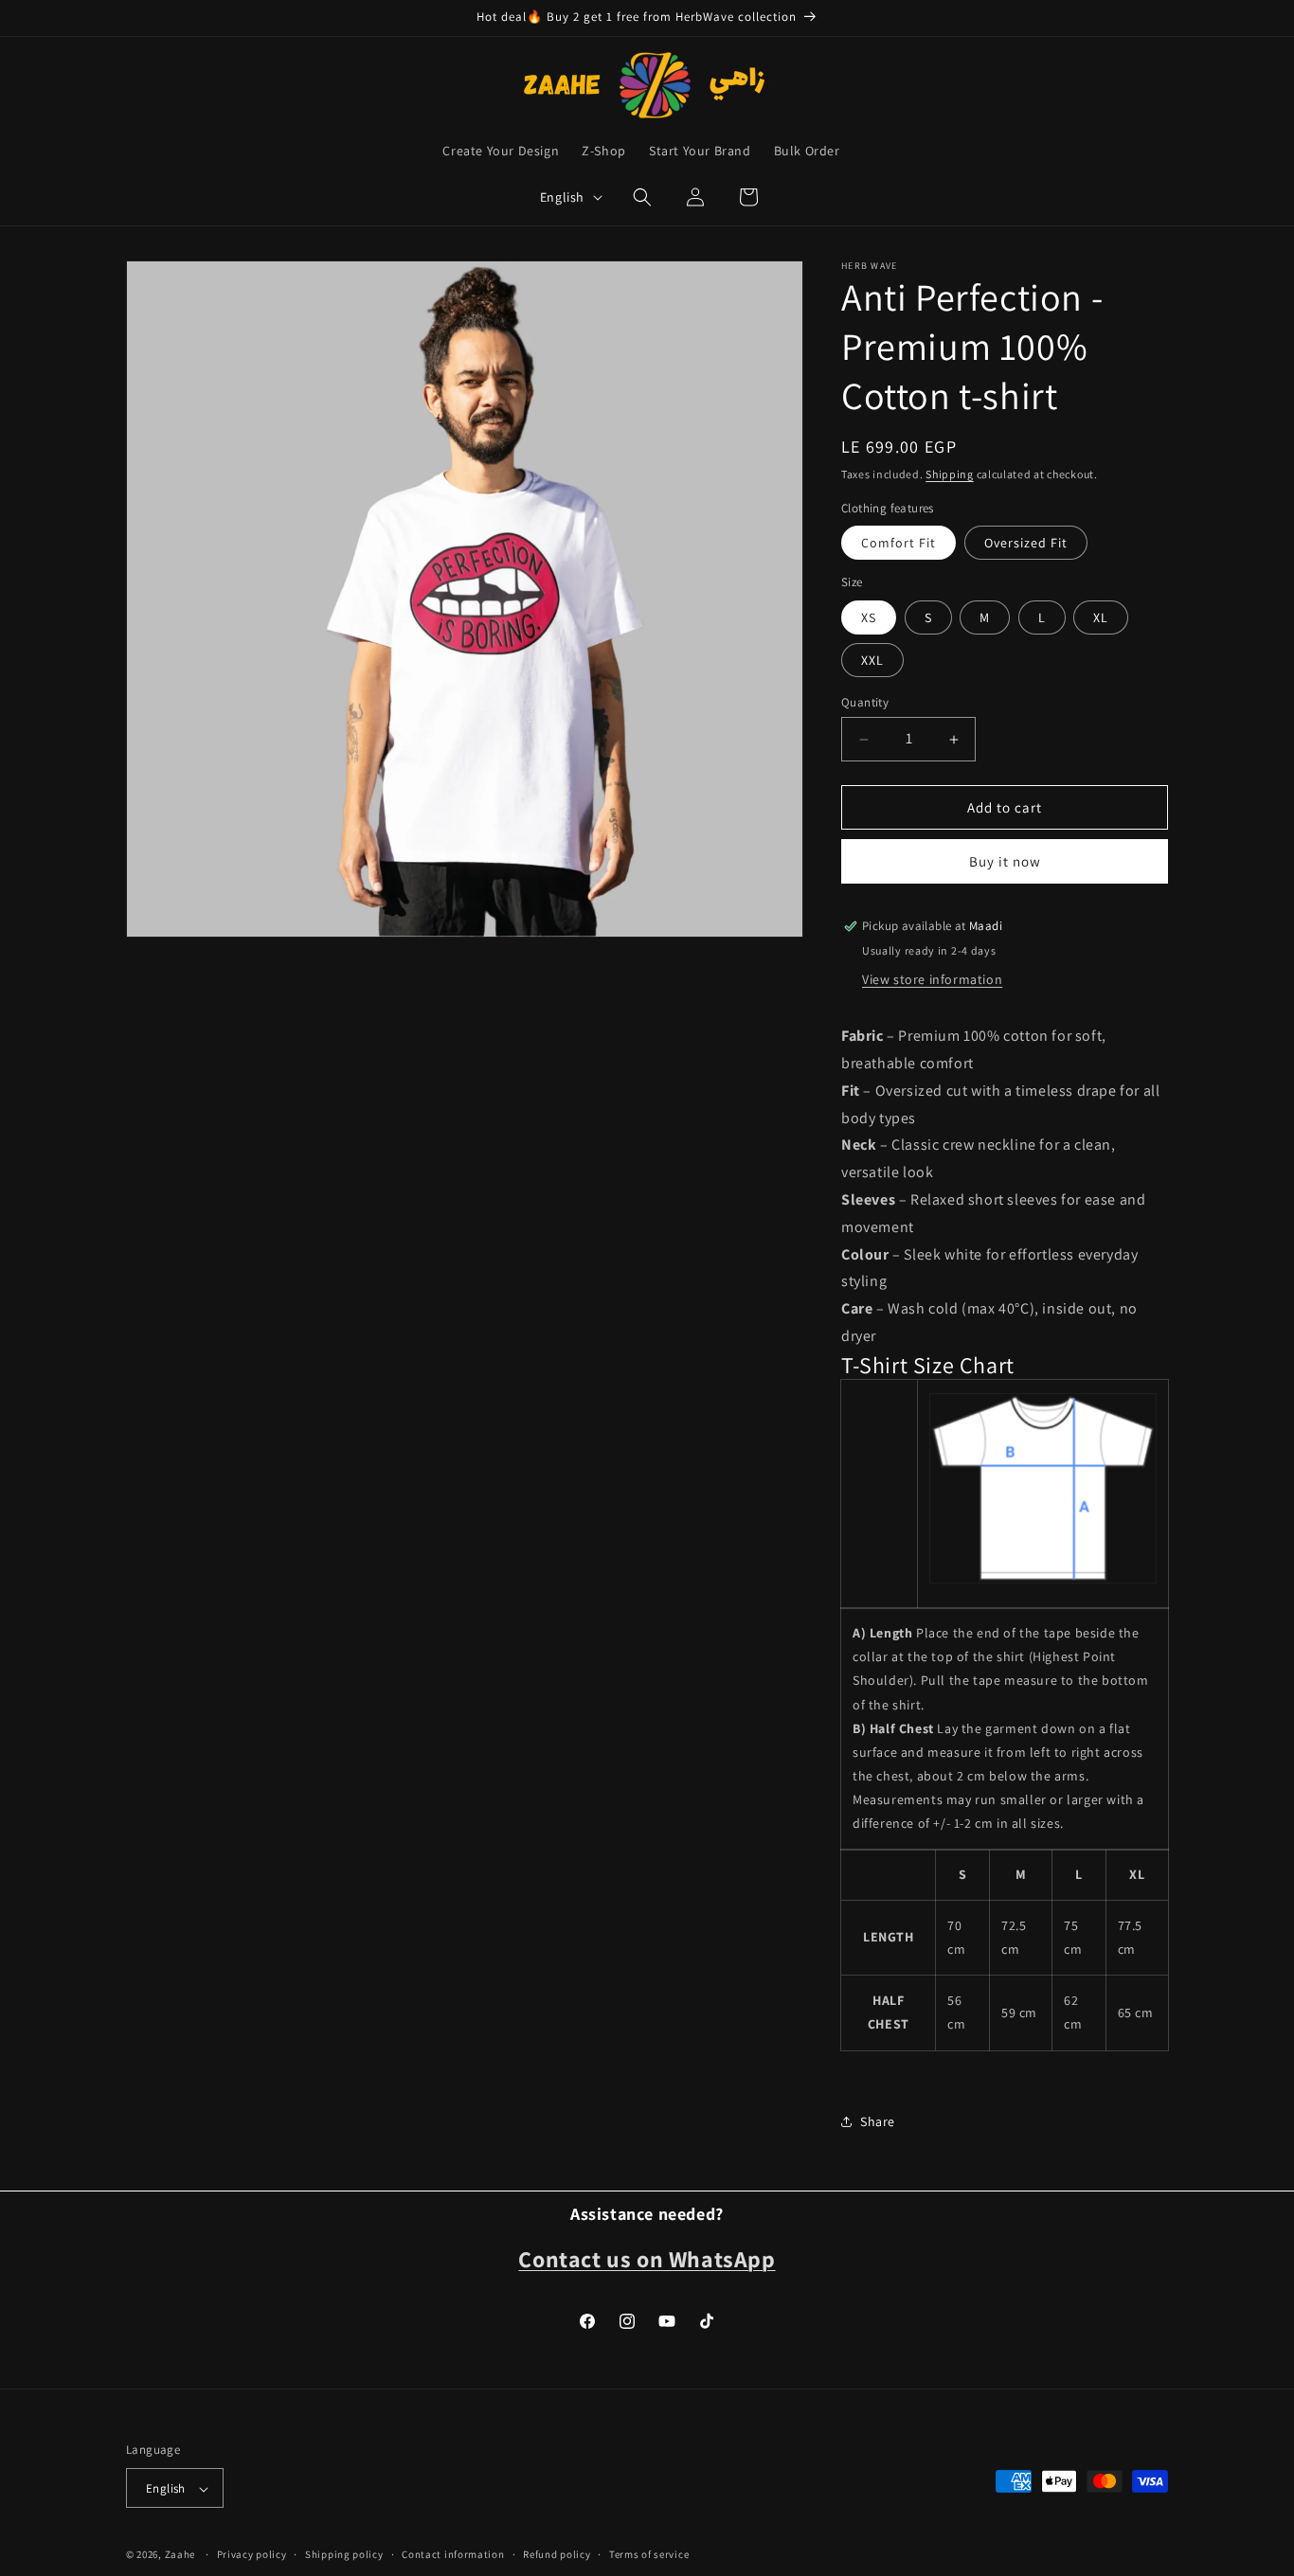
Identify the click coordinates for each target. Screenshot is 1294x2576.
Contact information (453, 2554)
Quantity (865, 702)
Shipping (950, 474)
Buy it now (1005, 861)
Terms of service (649, 2554)
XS (869, 617)
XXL (872, 660)
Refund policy (557, 2554)
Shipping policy (344, 2554)
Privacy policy (252, 2554)
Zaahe (180, 2555)
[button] (642, 197)
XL (1101, 617)
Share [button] (878, 2121)
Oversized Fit (1026, 543)
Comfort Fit (899, 543)
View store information (932, 979)
